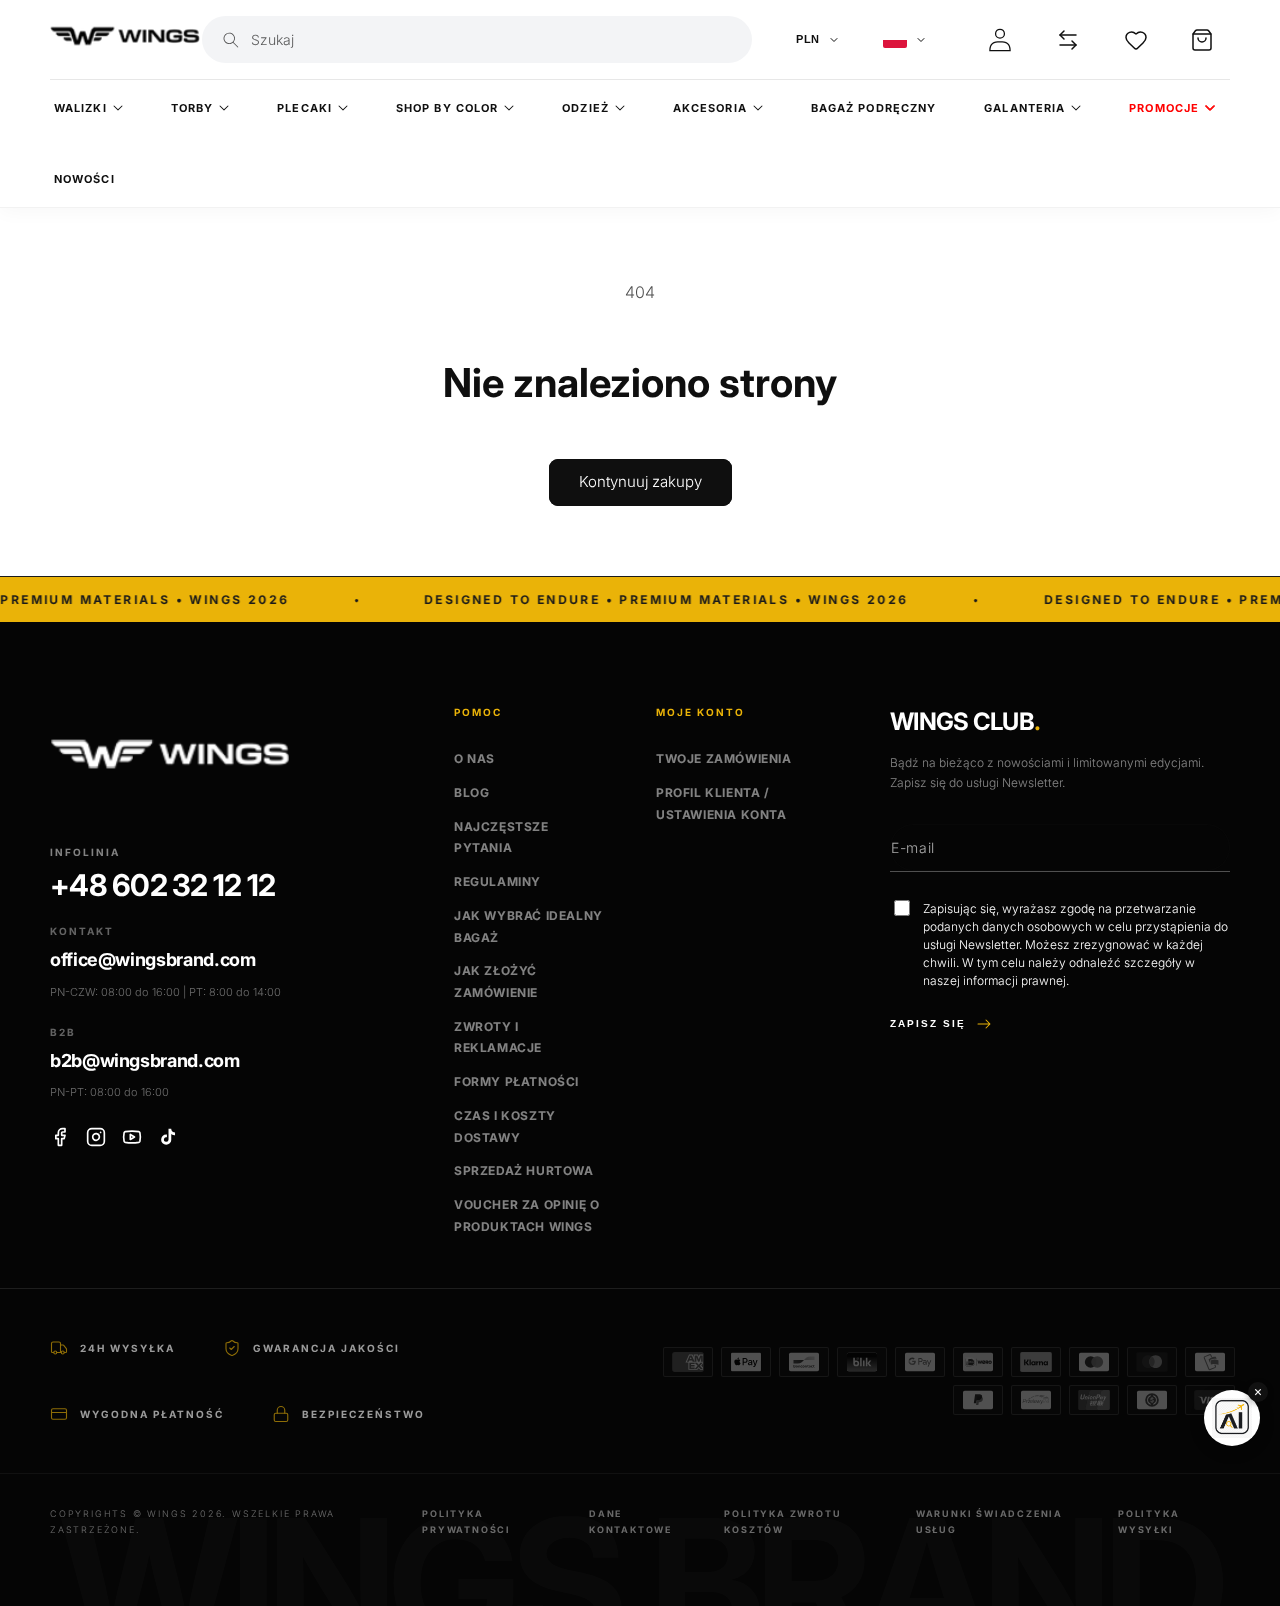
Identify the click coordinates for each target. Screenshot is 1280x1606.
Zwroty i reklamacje (498, 1037)
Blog (471, 792)
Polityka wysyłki (1148, 1521)
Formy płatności (516, 1081)
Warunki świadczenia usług (989, 1521)
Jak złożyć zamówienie (496, 981)
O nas (474, 758)
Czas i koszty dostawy (505, 1126)
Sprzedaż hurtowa (524, 1170)
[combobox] (495, 39)
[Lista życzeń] (1136, 40)
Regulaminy (497, 881)
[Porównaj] (1068, 40)
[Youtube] (132, 1137)
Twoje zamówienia (724, 758)
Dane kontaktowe (630, 1521)
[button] (1202, 40)
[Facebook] (60, 1137)
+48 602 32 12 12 (162, 885)
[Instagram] (96, 1137)
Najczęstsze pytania (501, 837)
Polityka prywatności (466, 1521)
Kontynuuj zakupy (640, 481)
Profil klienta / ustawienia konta (721, 803)
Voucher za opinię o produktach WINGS (526, 1215)
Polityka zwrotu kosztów (782, 1521)
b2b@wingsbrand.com (145, 1060)
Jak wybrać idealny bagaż (528, 926)
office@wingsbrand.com (152, 959)
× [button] (1258, 1391)
